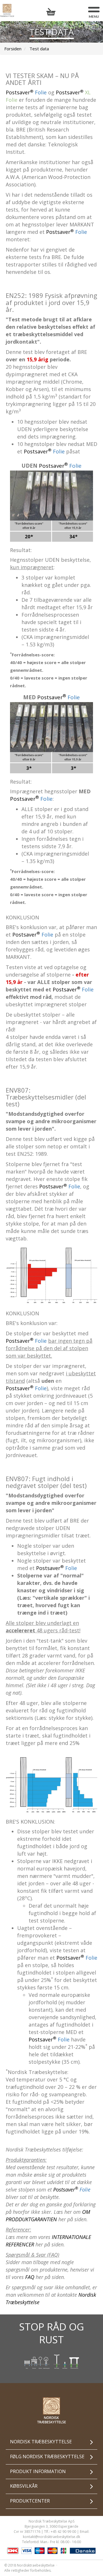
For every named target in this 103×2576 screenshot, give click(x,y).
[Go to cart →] (52, 12)
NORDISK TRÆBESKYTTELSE (41, 2442)
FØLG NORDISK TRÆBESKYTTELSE (47, 2457)
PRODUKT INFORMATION (38, 2471)
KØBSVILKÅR (24, 2486)
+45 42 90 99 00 (63, 2532)
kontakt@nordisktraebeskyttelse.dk (51, 2537)
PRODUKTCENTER (30, 2501)
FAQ (30, 2277)
